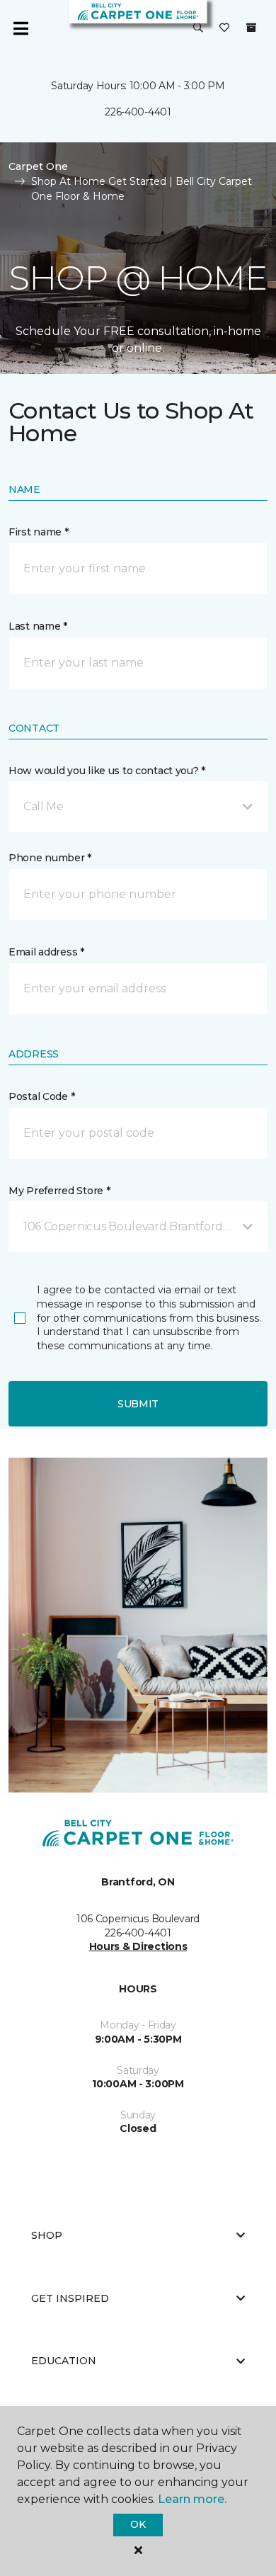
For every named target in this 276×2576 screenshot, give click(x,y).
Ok (138, 2524)
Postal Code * (41, 1096)
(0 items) (251, 28)
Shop (47, 2235)
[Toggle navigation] (21, 28)
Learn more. (192, 2499)
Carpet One (38, 166)
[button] (198, 28)
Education (64, 2361)
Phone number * (50, 858)
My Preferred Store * (59, 1191)
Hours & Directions (138, 1946)
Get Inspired (70, 2298)
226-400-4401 (138, 112)
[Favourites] (224, 28)
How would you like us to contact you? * (107, 771)
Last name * (38, 626)
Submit (138, 1404)
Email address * (46, 952)
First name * (39, 532)
